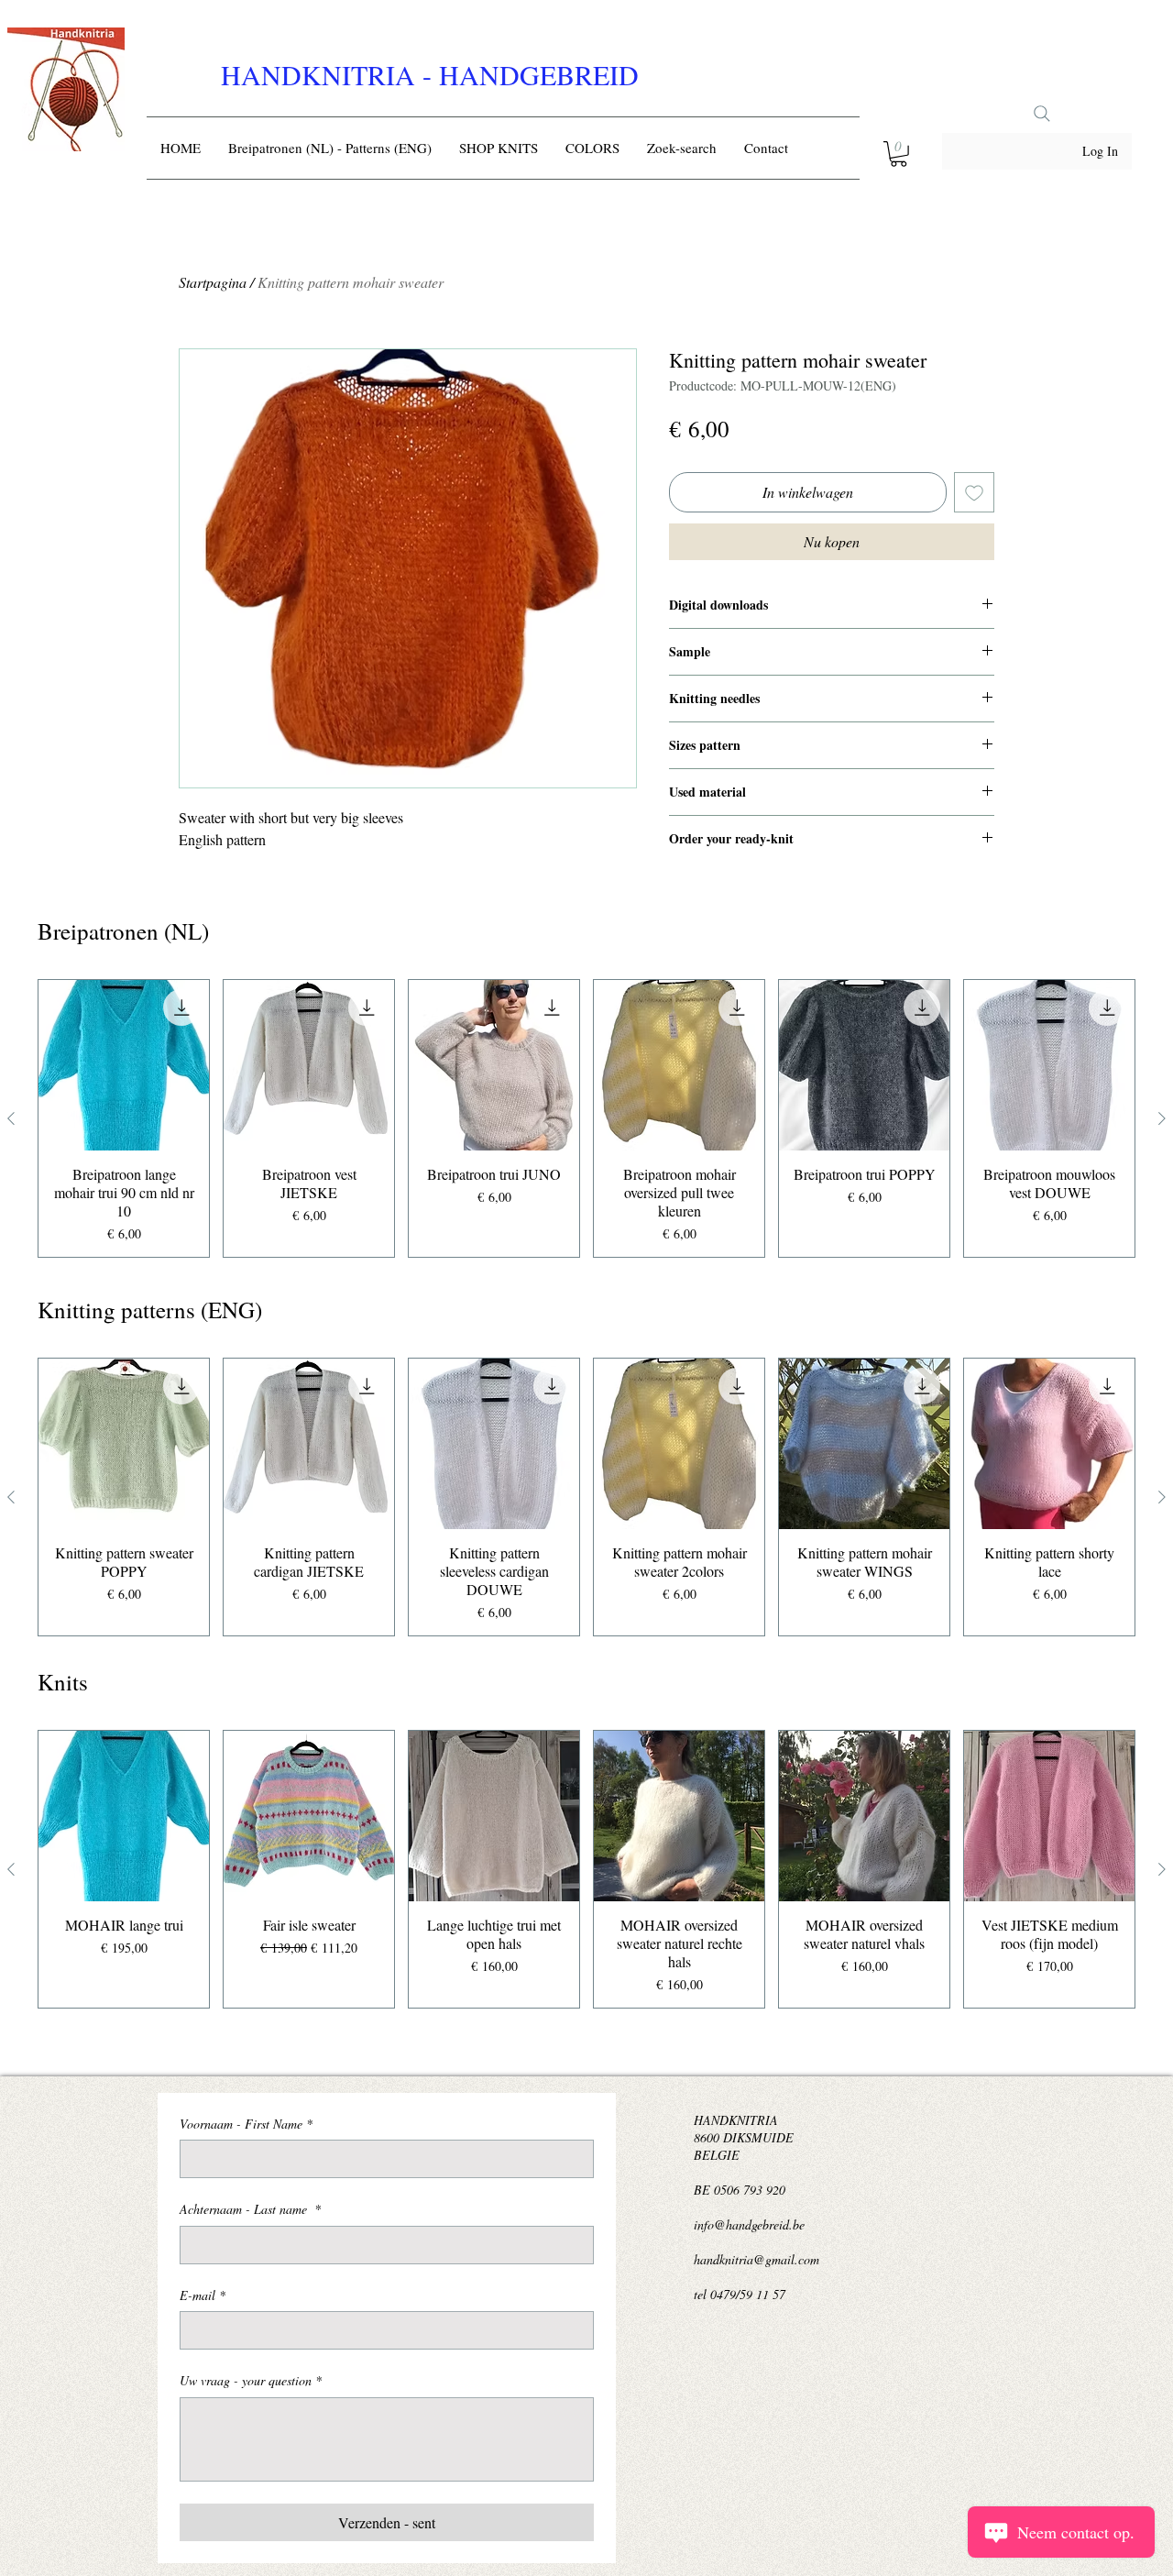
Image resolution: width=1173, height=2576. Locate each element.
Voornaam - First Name (246, 2124)
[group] (586, 1118)
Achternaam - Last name (250, 2209)
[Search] (1042, 114)
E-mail (203, 2295)
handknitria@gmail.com (756, 2259)
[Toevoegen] (974, 492)
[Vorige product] (11, 1118)
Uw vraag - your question (251, 2380)
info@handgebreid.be (749, 2224)
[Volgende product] (1162, 1118)
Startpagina (213, 282)
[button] (899, 154)
